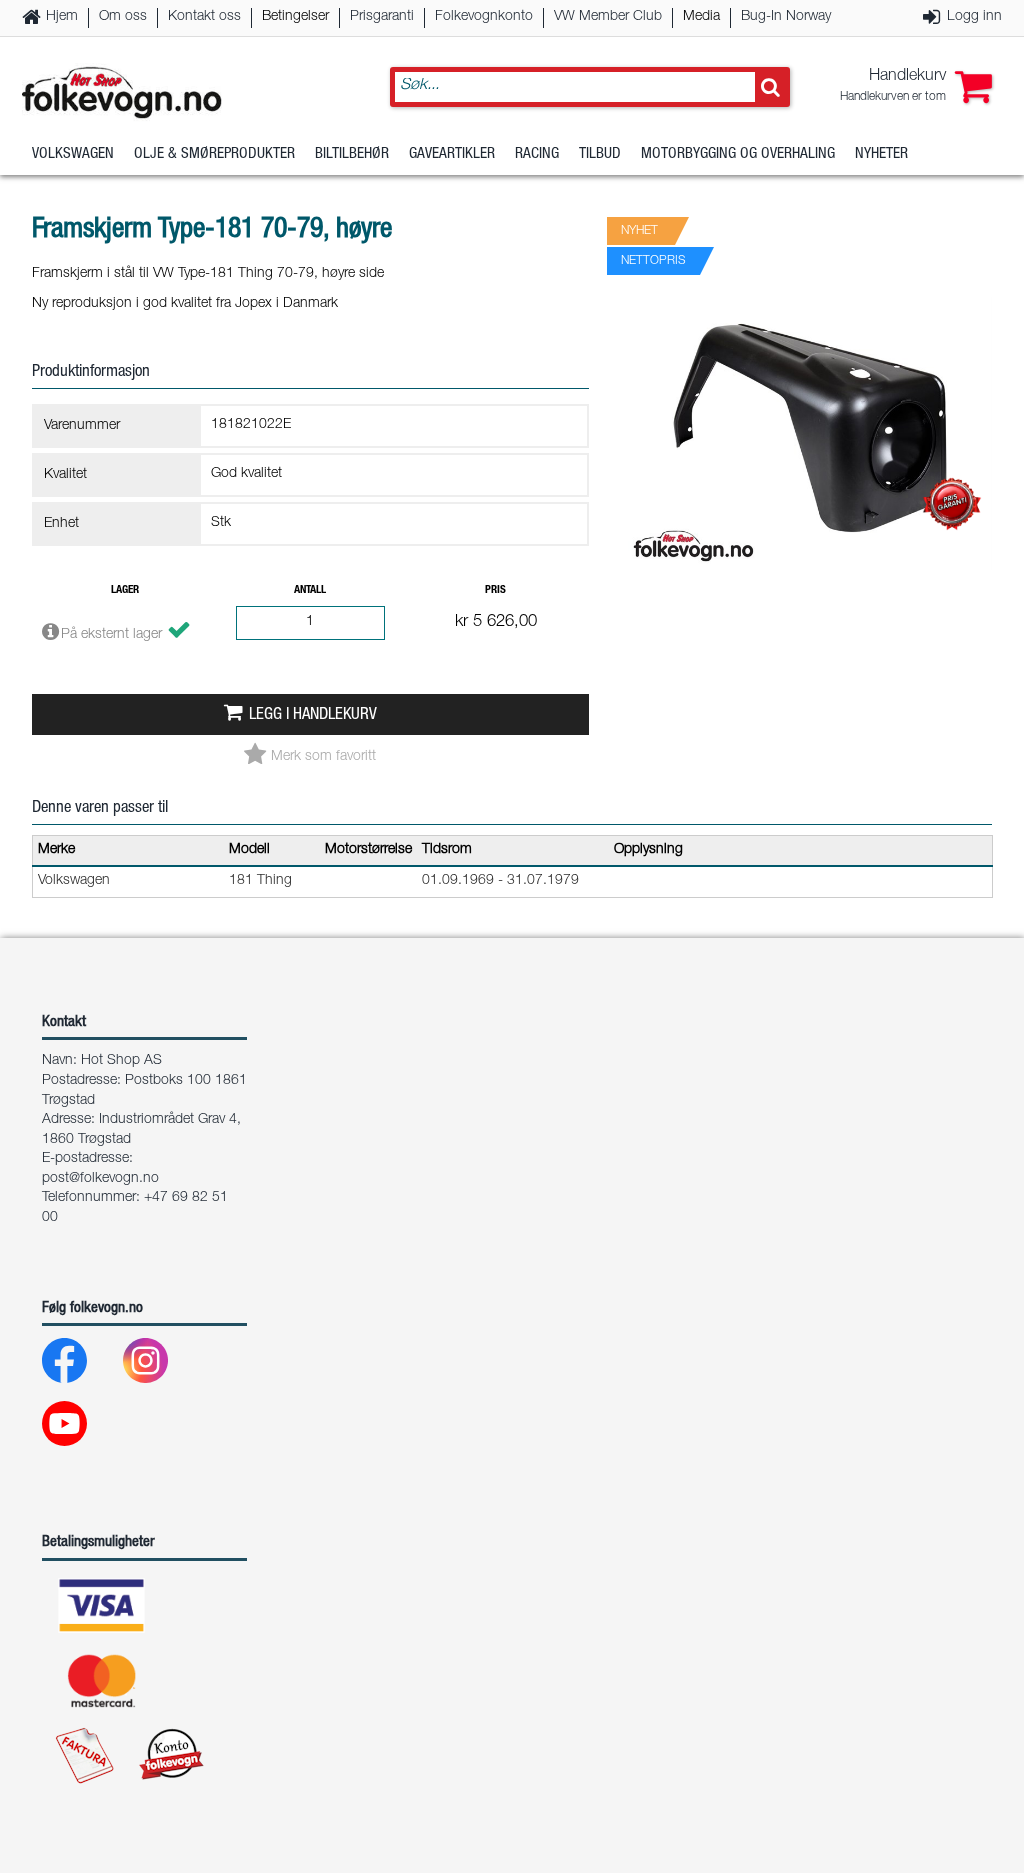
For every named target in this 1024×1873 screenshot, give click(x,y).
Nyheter (881, 154)
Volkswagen (73, 154)
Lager (125, 590)
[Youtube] (80, 1428)
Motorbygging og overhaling (738, 154)
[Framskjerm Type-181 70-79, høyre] (810, 587)
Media (701, 17)
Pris (495, 590)
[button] (916, 87)
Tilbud (600, 154)
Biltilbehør (352, 154)
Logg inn (974, 17)
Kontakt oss (204, 17)
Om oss (123, 17)
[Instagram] (161, 1365)
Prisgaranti (382, 17)
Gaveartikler (452, 154)
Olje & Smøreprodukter (214, 154)
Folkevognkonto (484, 17)
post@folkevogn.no (100, 1179)
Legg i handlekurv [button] (313, 715)
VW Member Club (608, 17)
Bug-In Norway (786, 17)
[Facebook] (80, 1365)
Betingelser (295, 17)
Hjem (62, 17)
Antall (310, 590)
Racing (537, 154)
